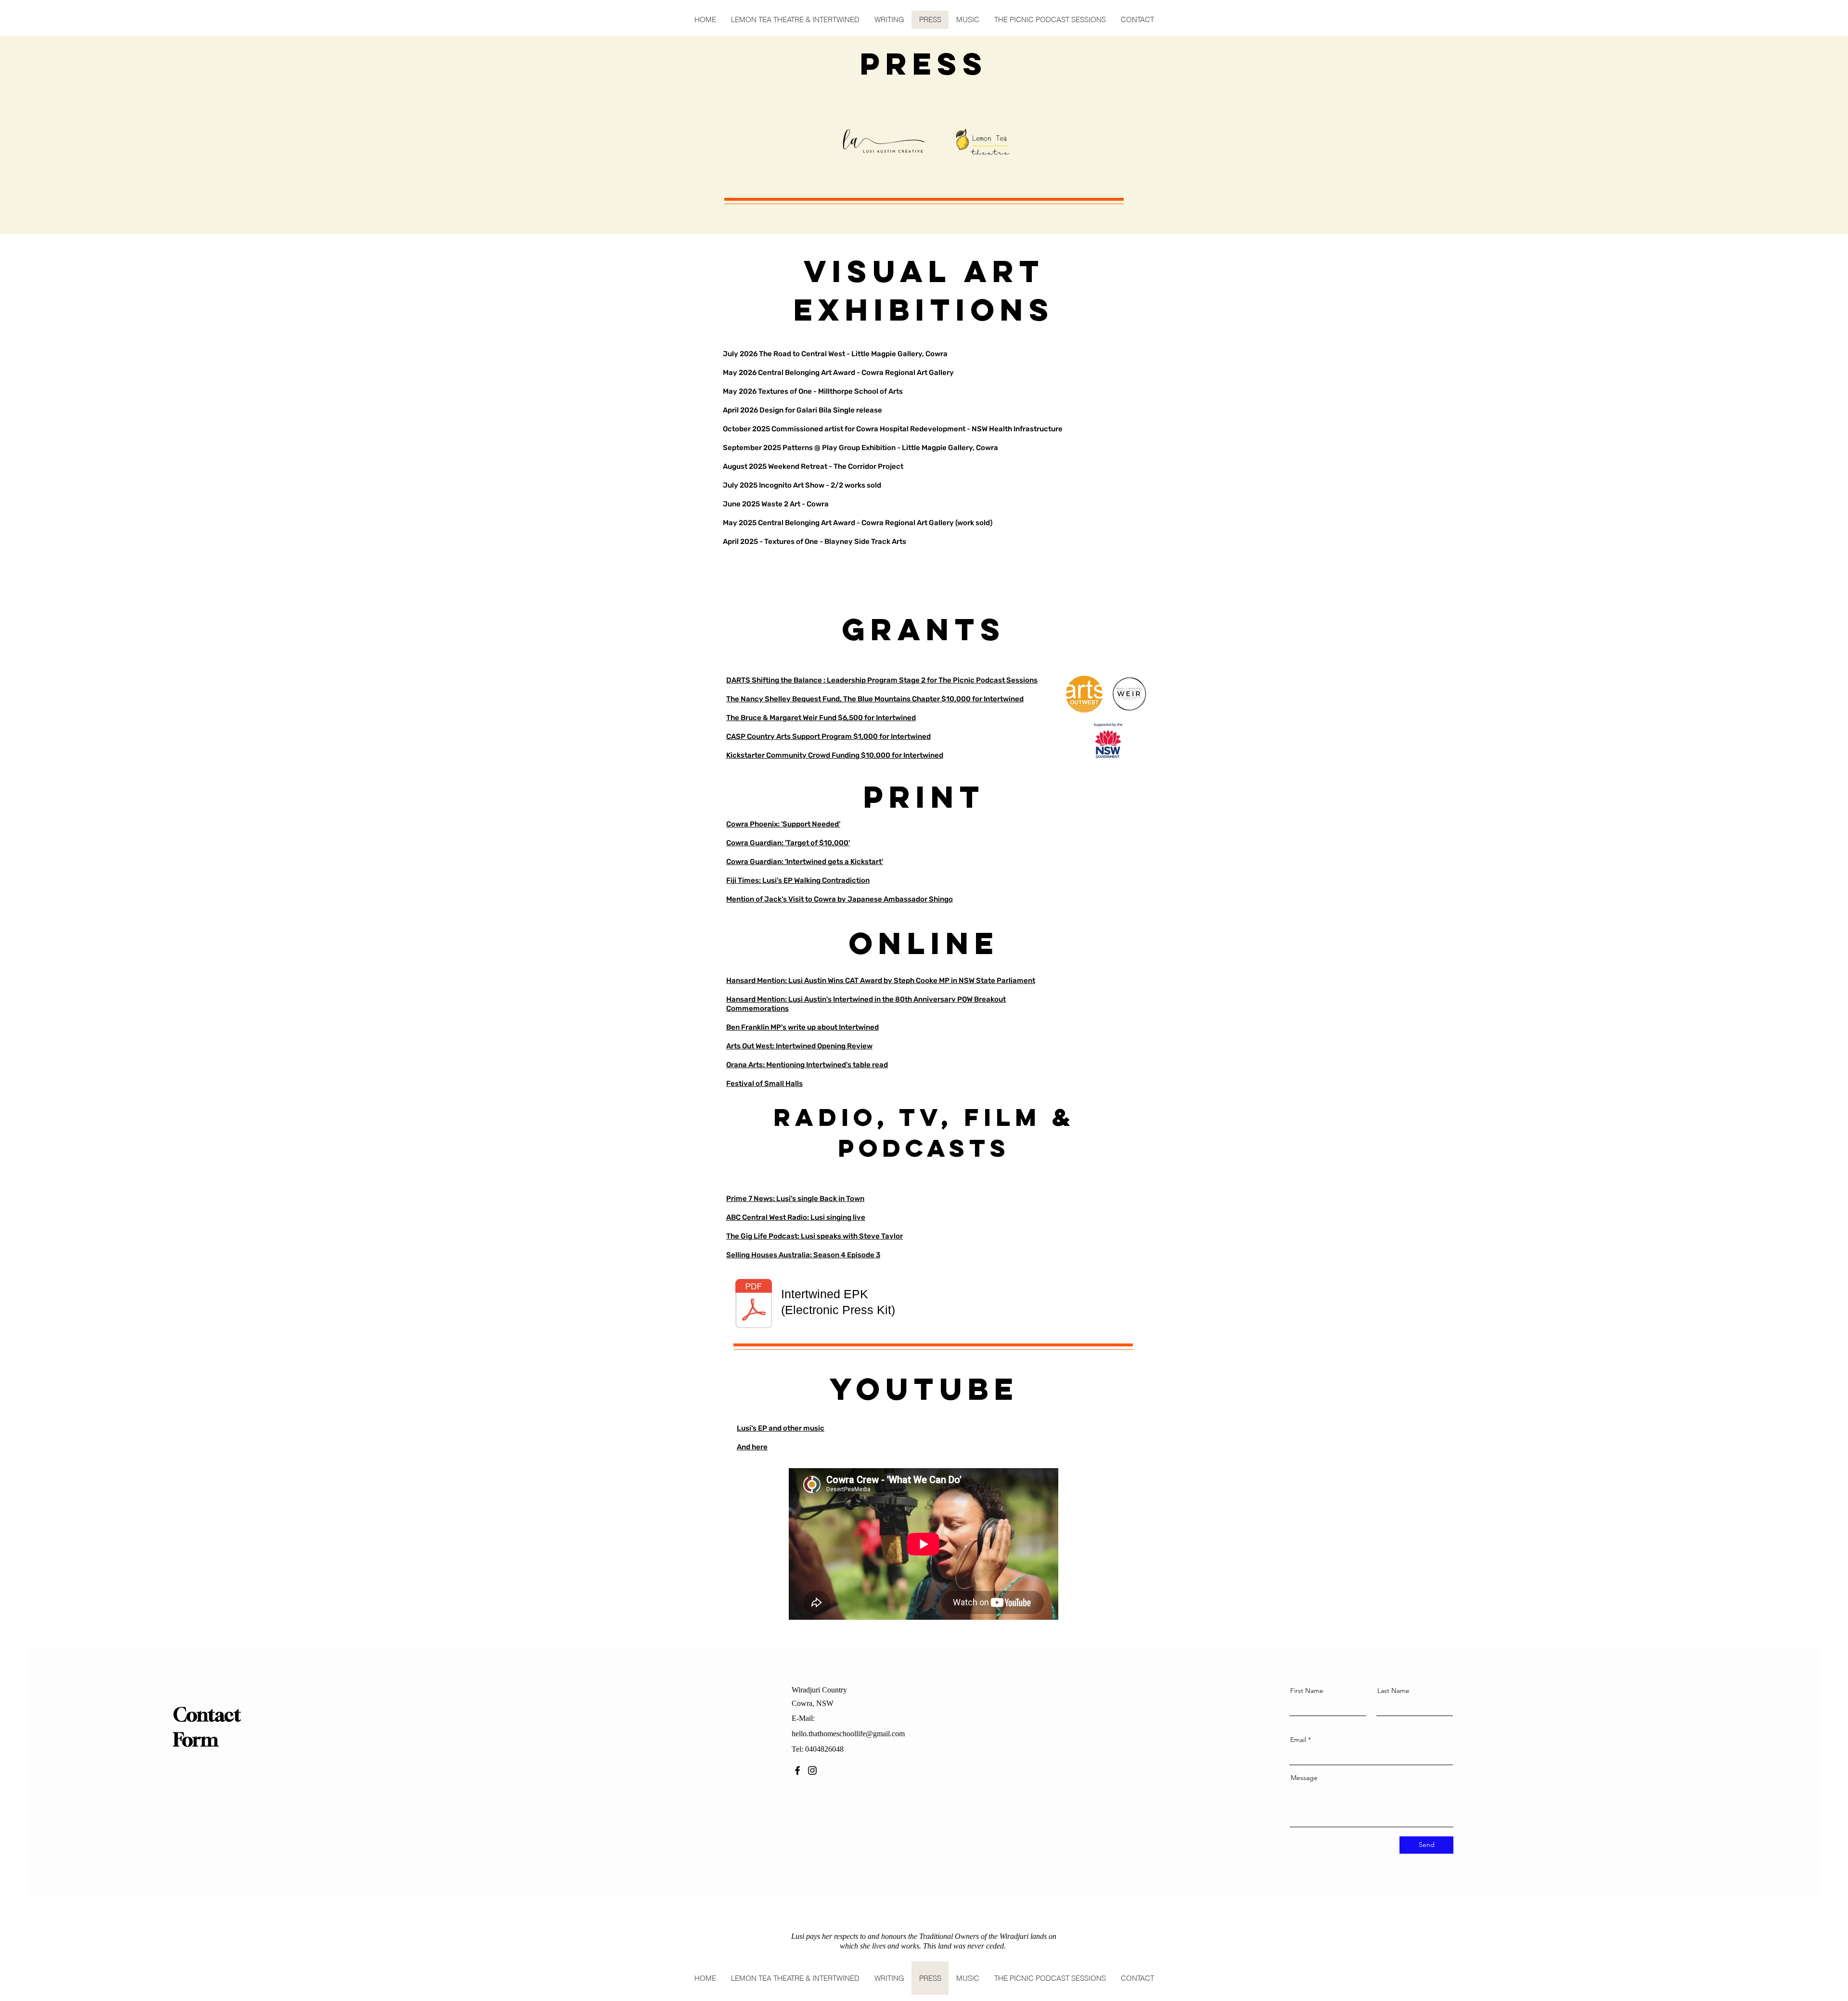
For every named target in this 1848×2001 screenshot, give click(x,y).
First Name (1307, 1691)
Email (1298, 1740)
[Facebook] (797, 1770)
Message (1304, 1778)
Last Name (1393, 1691)
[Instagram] (812, 1770)
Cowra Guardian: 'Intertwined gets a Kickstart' (805, 862)
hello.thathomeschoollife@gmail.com (848, 1734)
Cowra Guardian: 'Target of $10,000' (788, 843)
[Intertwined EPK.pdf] (754, 1305)
